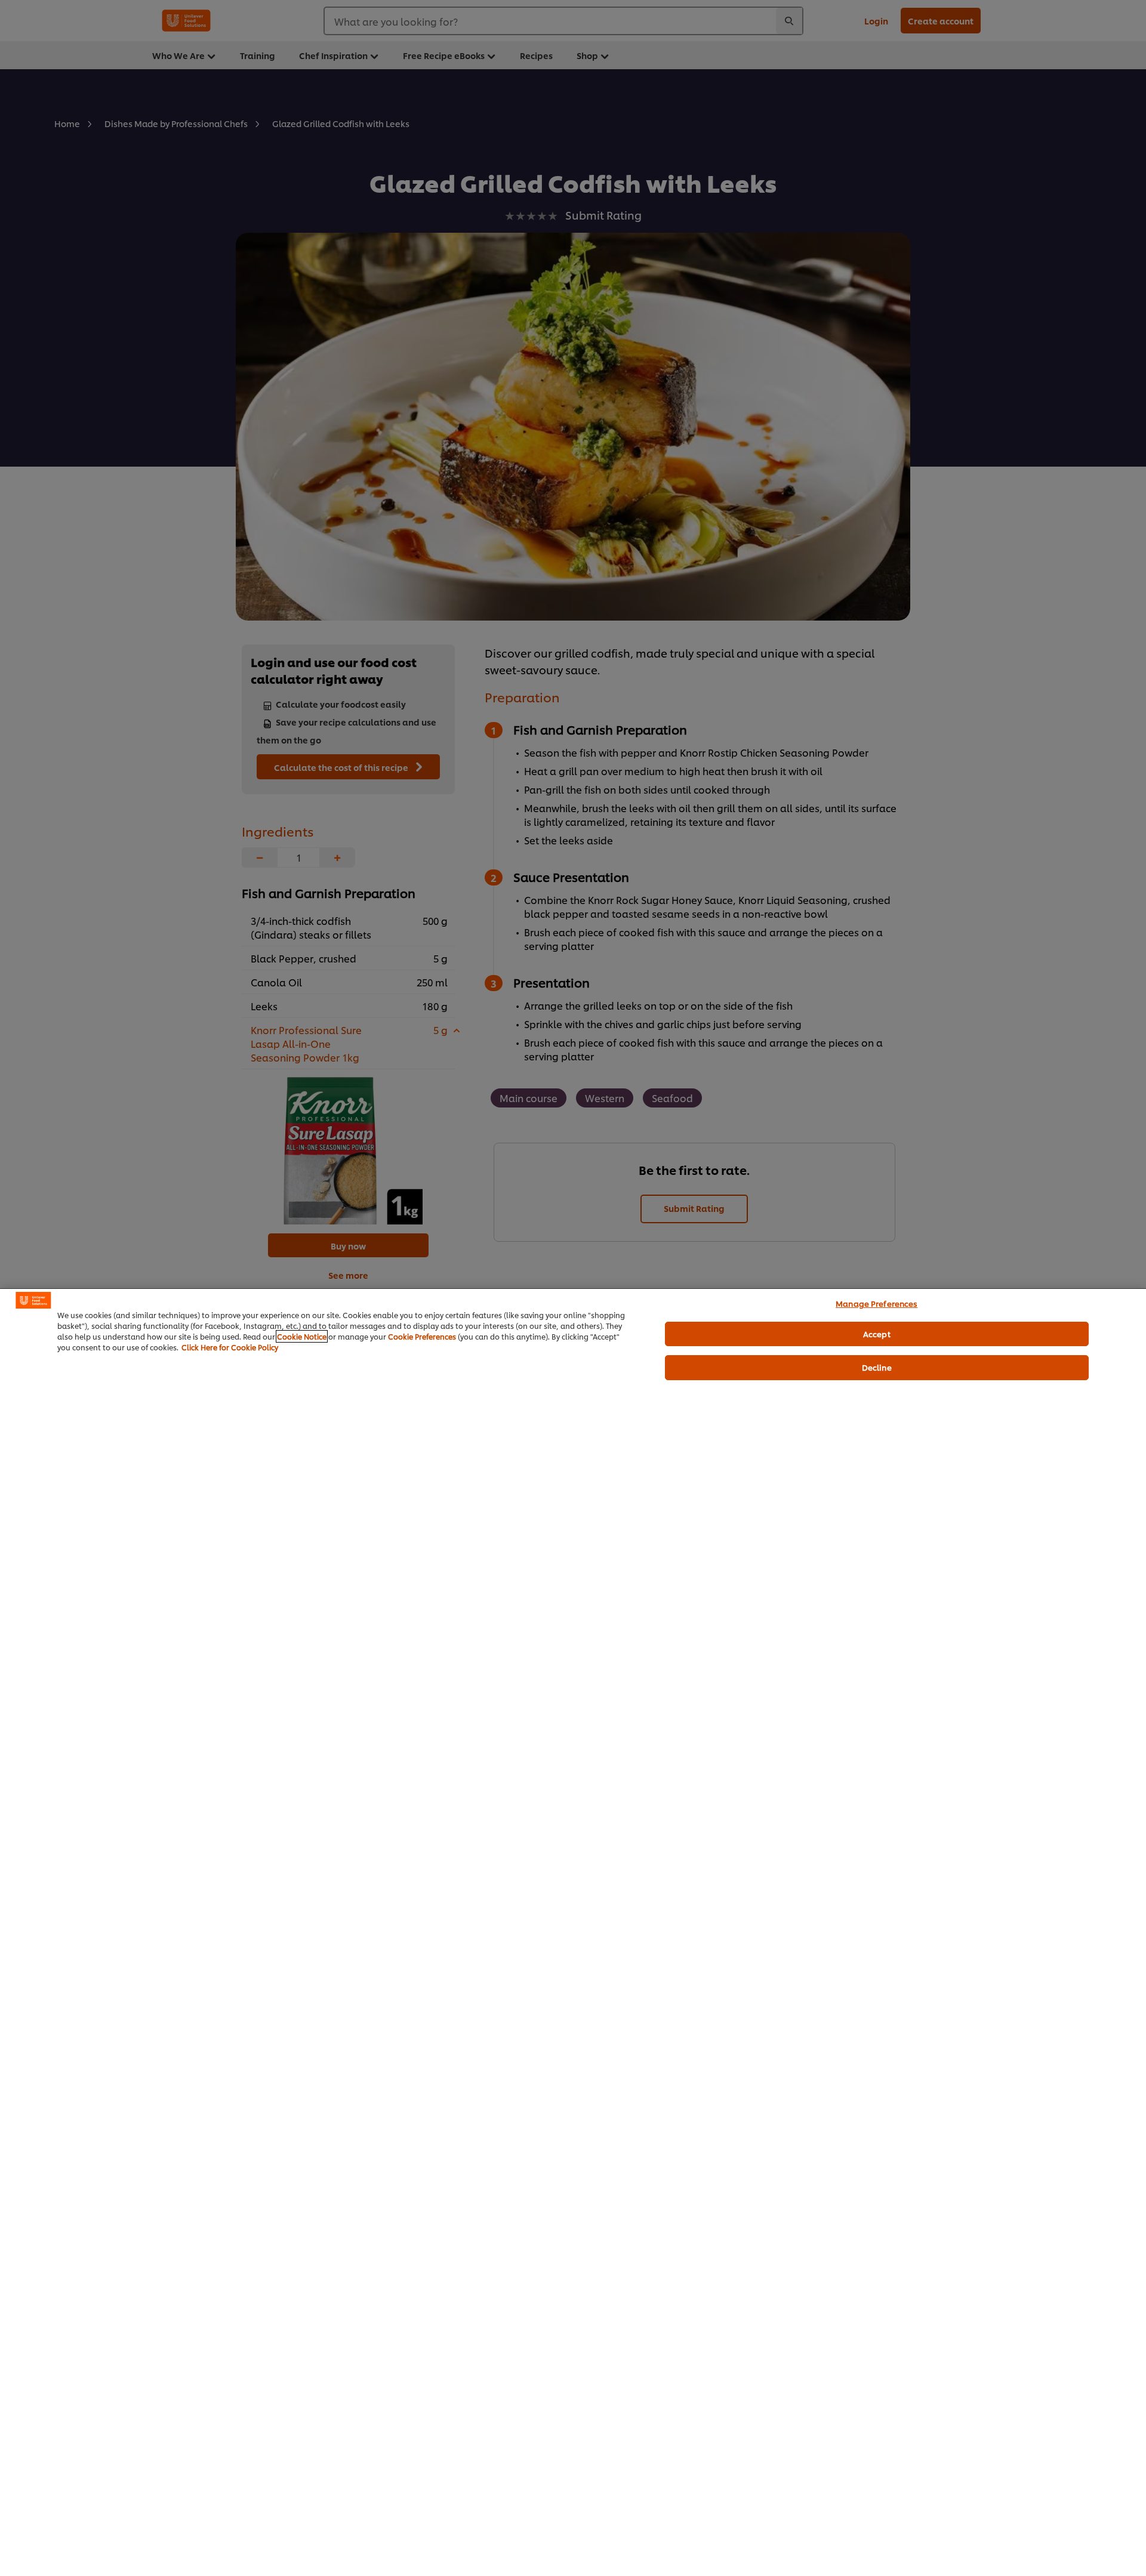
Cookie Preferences (422, 1336)
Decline (877, 1367)
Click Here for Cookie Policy (230, 1347)
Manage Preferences (877, 1303)
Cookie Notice (302, 1336)
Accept (877, 1333)
